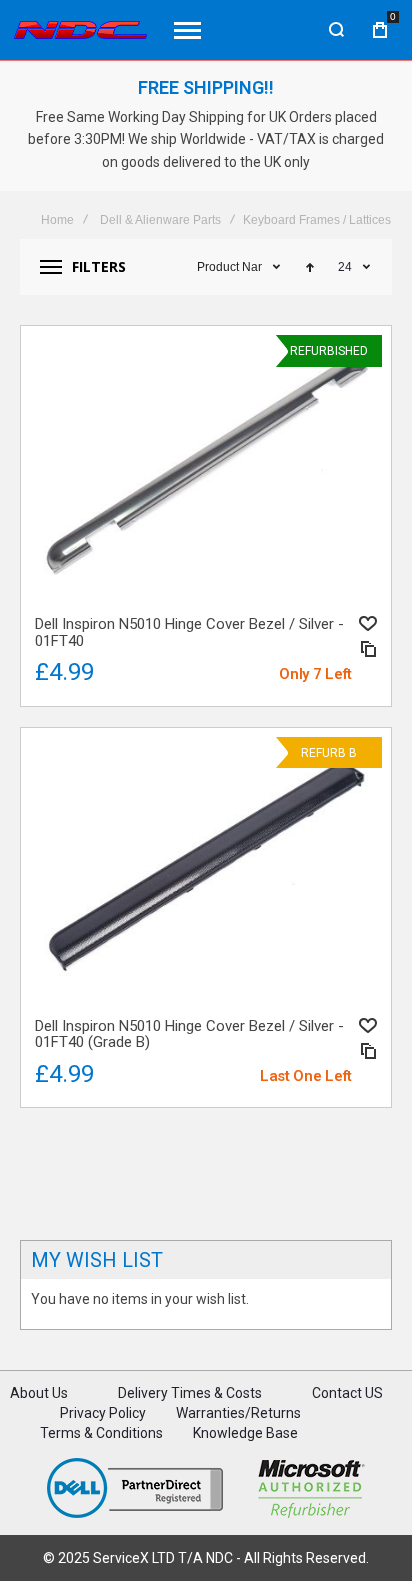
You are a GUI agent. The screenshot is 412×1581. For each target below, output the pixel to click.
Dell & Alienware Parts (160, 220)
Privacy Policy (103, 1413)
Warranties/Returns (238, 1413)
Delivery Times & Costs (190, 1393)
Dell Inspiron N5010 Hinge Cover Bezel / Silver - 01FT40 (206, 467)
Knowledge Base (245, 1433)
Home (57, 220)
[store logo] (80, 30)
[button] (368, 623)
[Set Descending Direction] (310, 267)
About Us (39, 1393)
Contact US (347, 1393)
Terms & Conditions (101, 1433)
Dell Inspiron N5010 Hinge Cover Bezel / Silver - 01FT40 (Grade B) (206, 869)
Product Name (229, 267)
